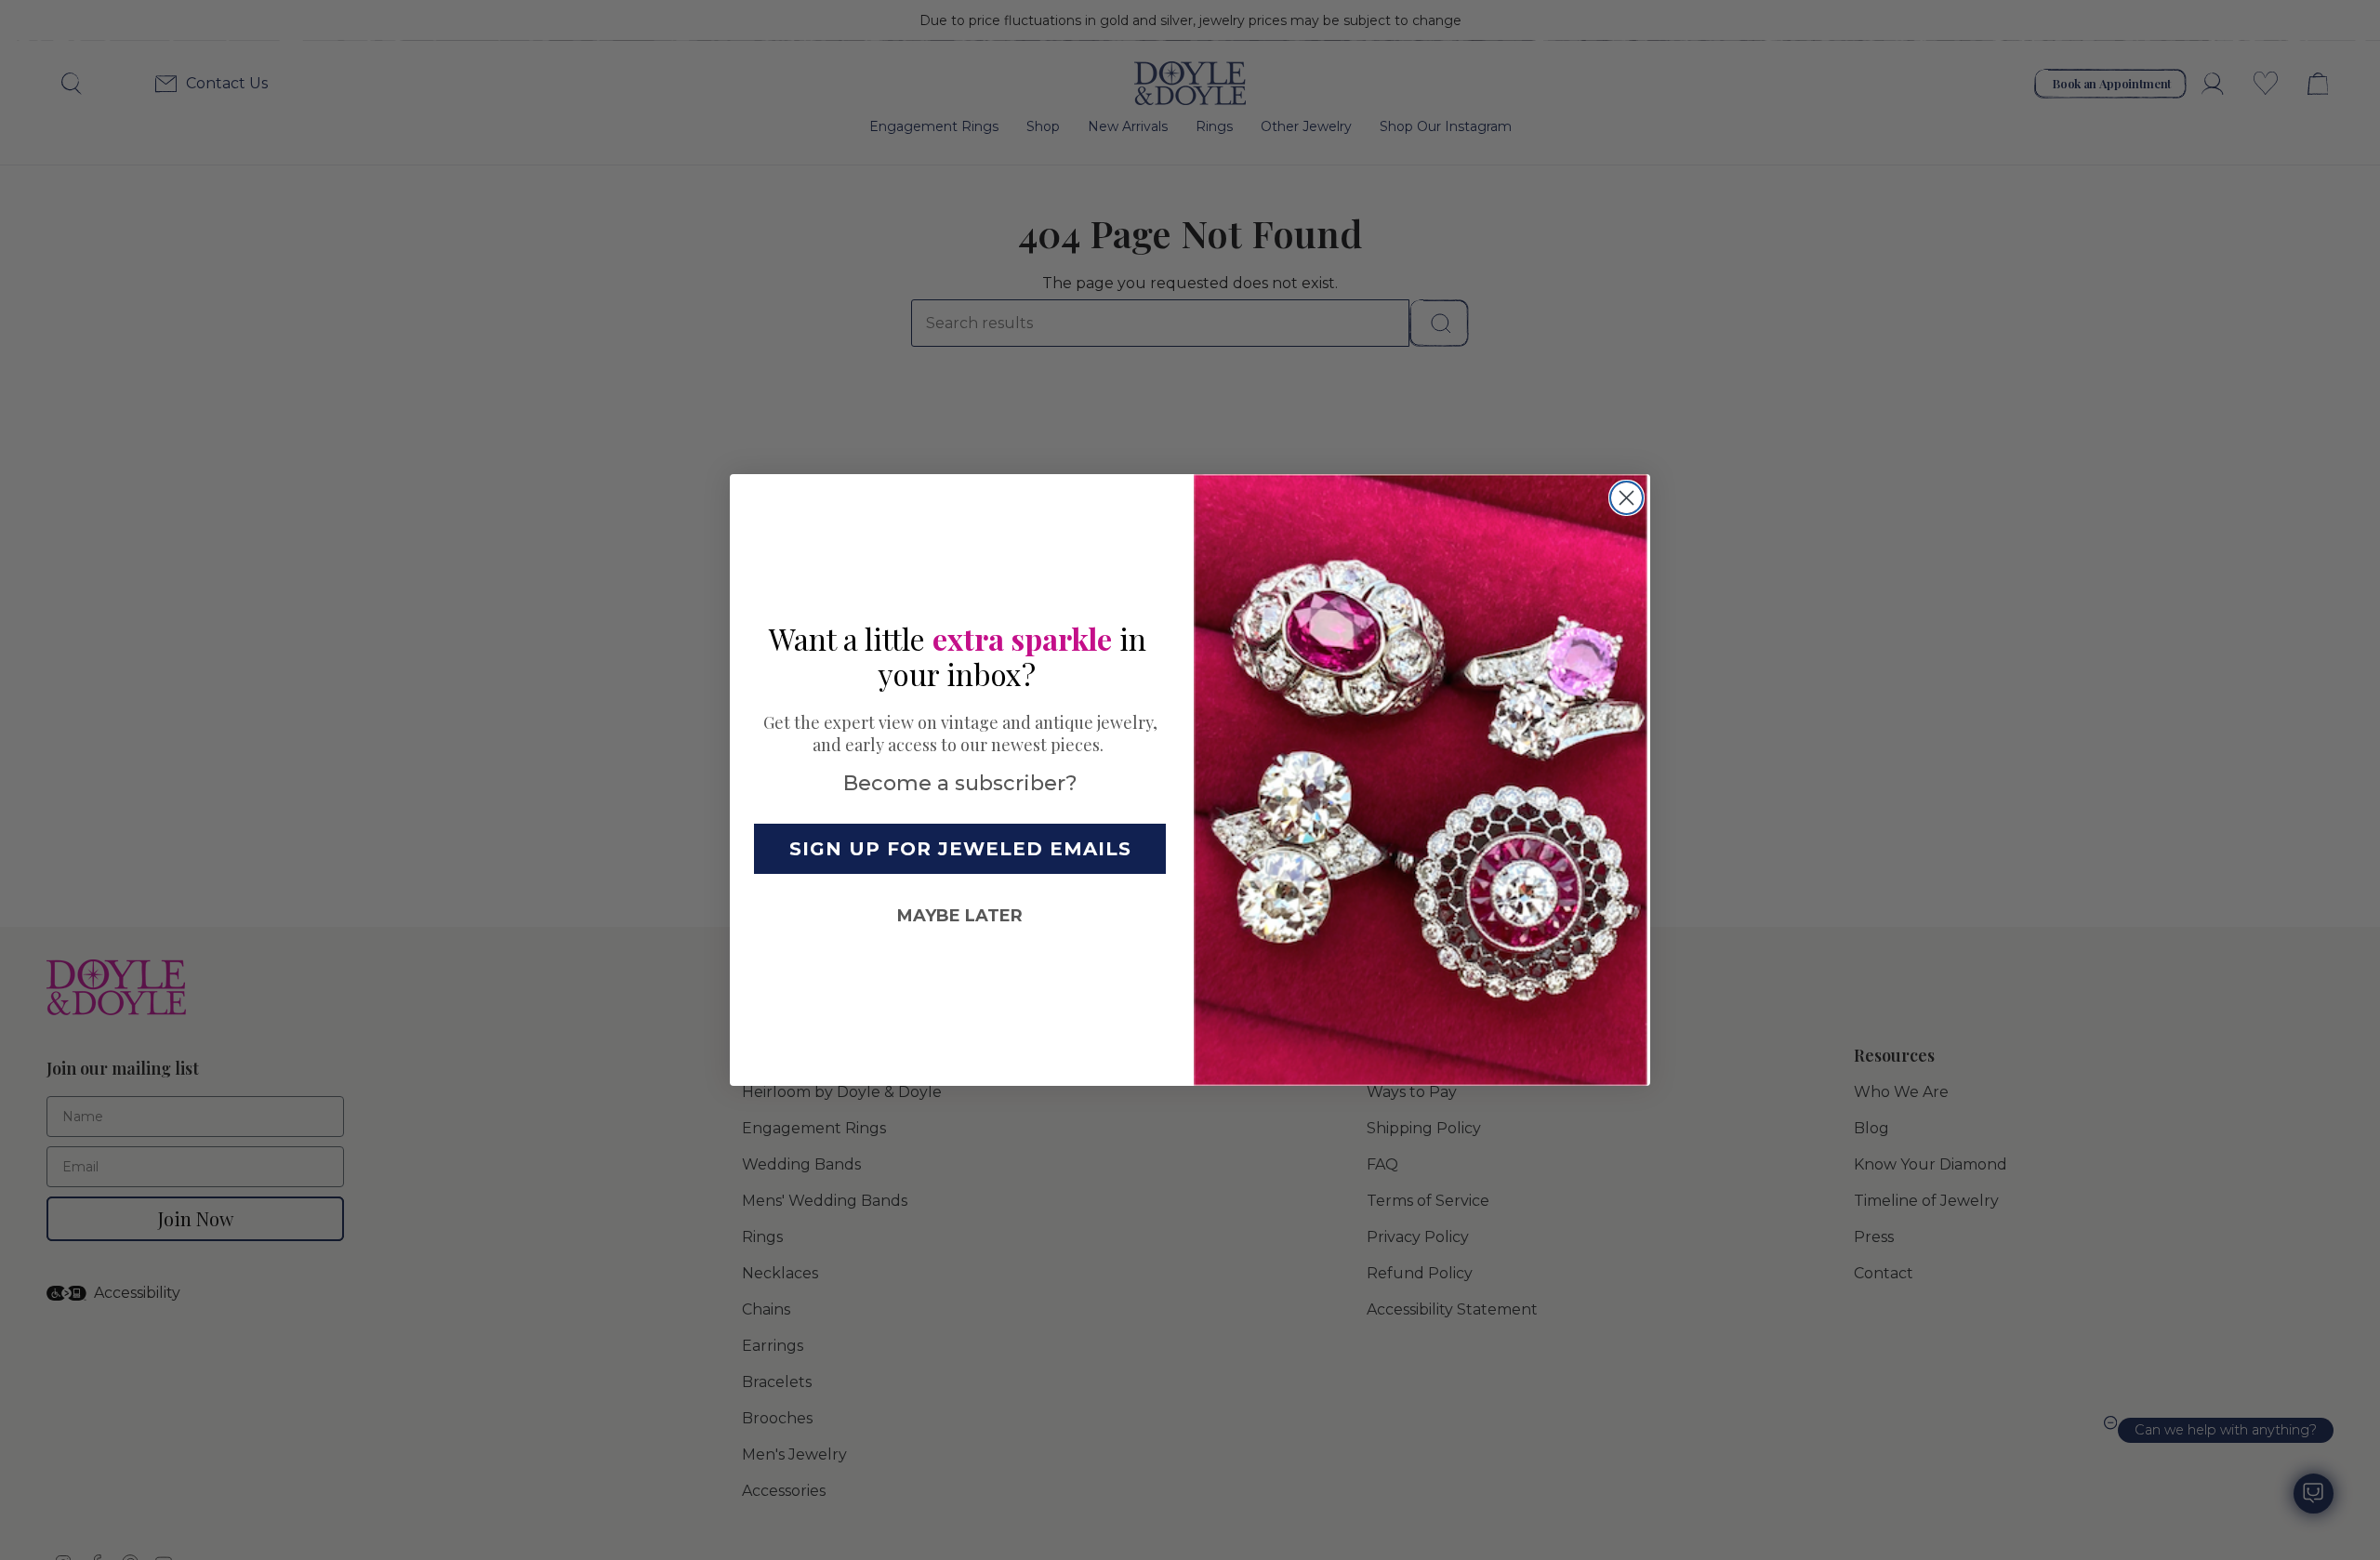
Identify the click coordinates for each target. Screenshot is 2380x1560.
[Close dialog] (1626, 498)
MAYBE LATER (960, 916)
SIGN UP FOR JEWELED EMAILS (960, 849)
